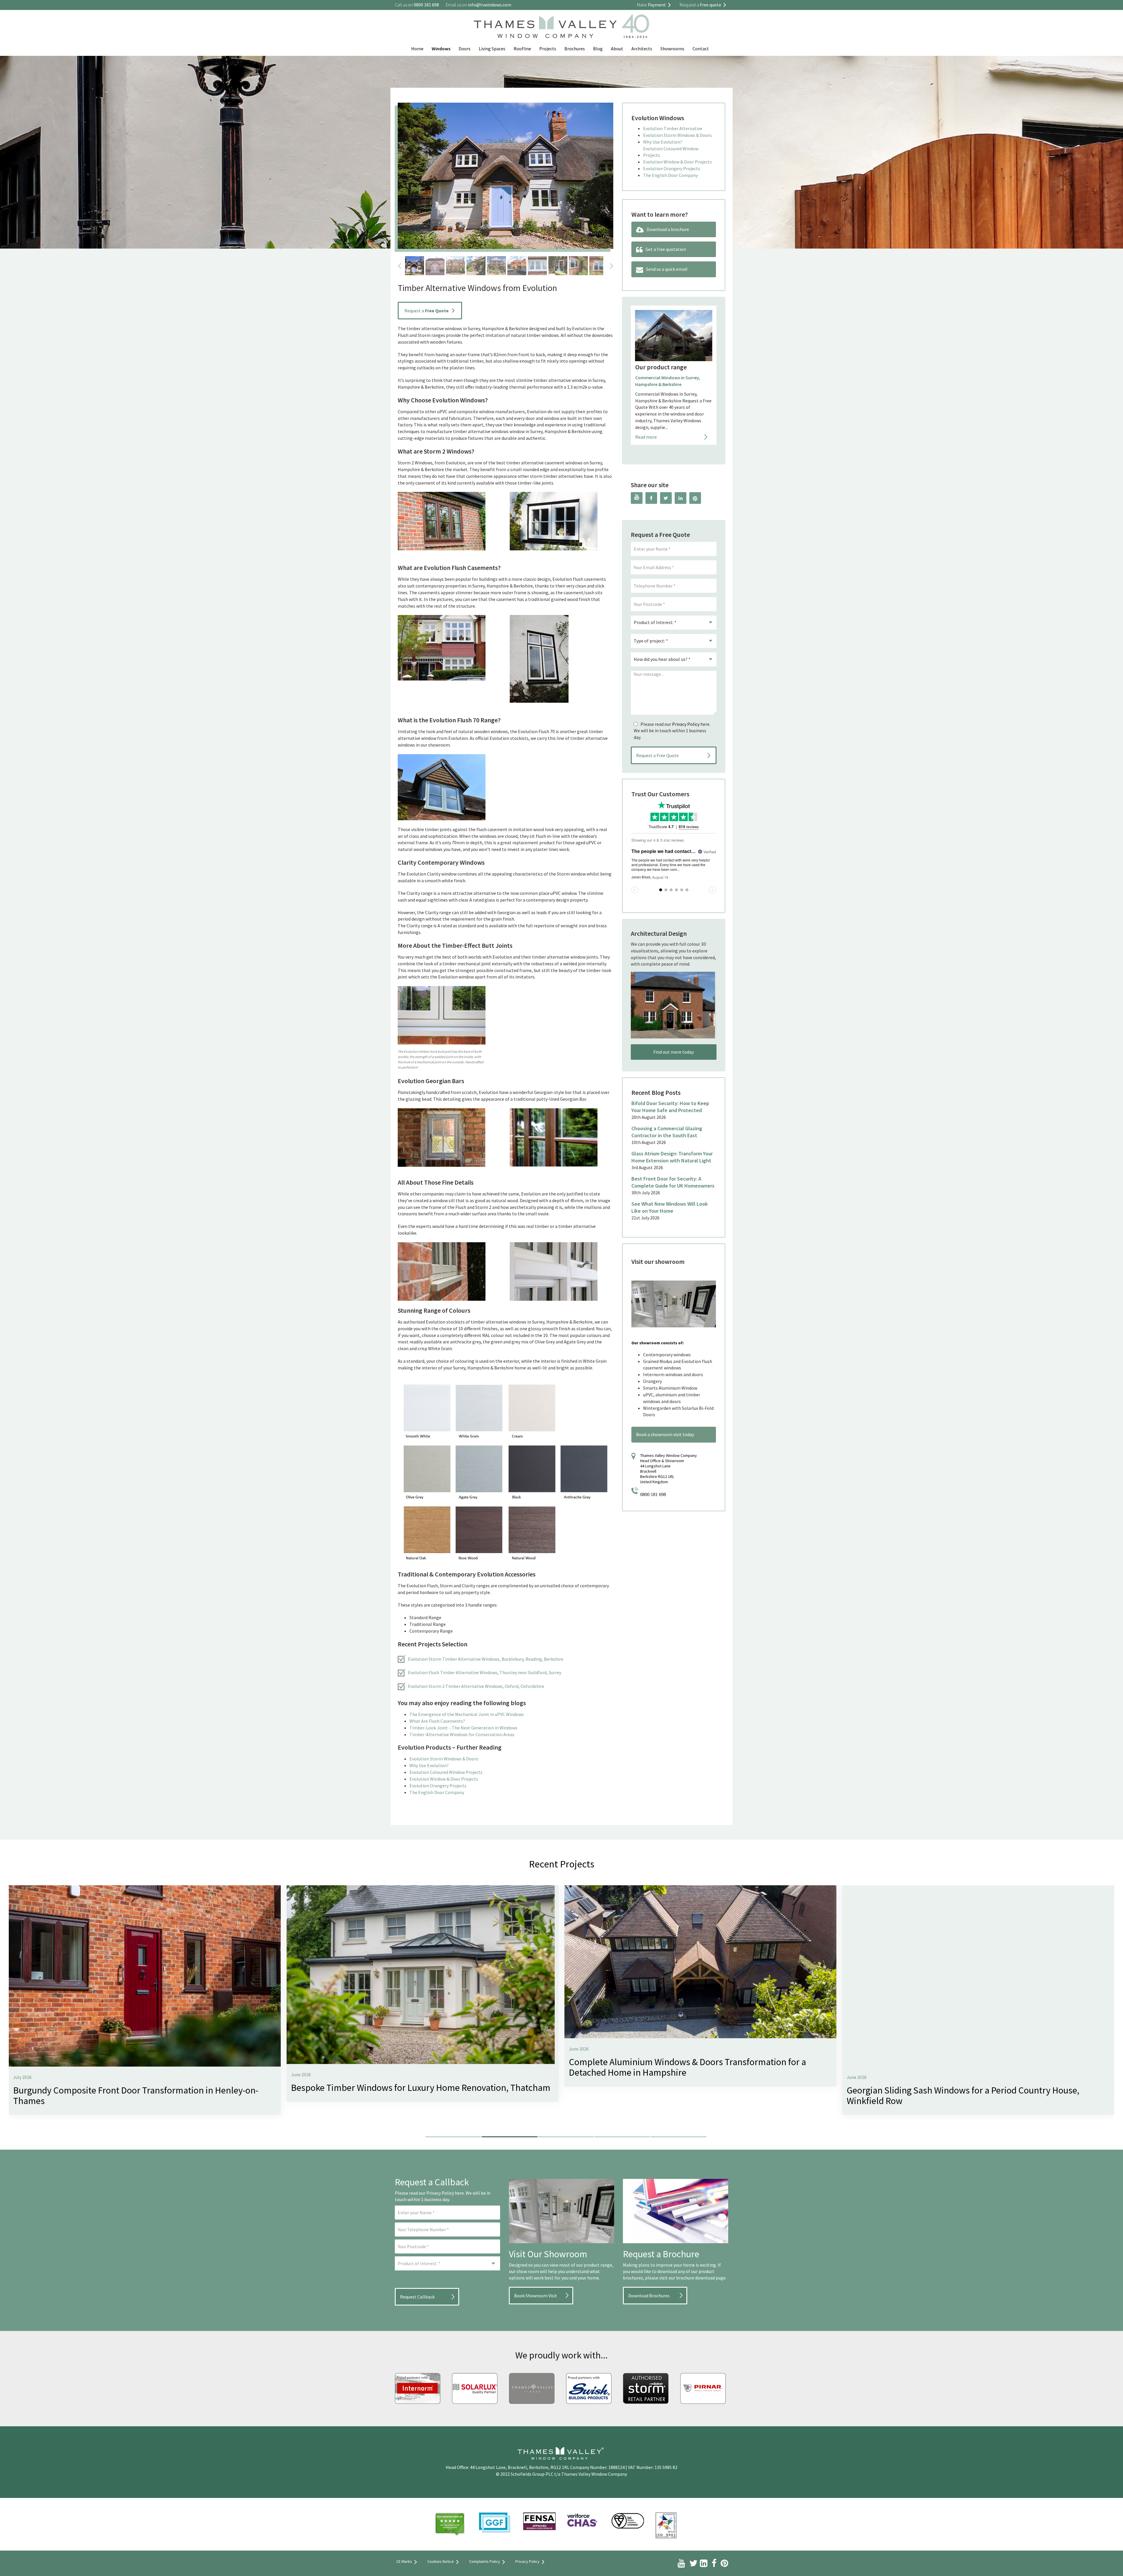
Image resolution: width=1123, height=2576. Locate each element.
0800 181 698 (653, 1494)
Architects (642, 49)
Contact (701, 49)
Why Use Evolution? (429, 1765)
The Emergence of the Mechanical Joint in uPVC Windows (467, 1714)
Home (417, 49)
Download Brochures (649, 2296)
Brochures (575, 49)
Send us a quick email (667, 269)
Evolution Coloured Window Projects (446, 1772)
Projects (548, 49)
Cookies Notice (441, 2561)
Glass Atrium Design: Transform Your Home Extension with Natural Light (672, 1157)
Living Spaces (492, 49)
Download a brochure (668, 229)
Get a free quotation (666, 249)
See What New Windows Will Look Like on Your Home (670, 1207)
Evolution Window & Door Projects (444, 1779)
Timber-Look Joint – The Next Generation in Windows (463, 1728)
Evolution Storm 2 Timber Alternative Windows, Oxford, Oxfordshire (476, 1686)
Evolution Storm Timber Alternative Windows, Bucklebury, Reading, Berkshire (486, 1659)
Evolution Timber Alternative (673, 128)
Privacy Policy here (445, 2193)
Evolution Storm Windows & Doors (444, 1759)
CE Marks (404, 2561)
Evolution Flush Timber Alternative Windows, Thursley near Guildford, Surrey (485, 1672)
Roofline (522, 49)
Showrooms (672, 49)
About (617, 49)
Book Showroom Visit (536, 2296)
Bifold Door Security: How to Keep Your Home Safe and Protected (670, 1107)
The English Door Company (437, 1792)
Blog (598, 49)
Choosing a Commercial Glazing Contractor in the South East (667, 1132)
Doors (465, 49)
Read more (646, 417)
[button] (453, 2136)
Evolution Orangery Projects (438, 1786)
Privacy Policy (686, 724)
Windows (441, 49)
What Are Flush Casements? (437, 1721)
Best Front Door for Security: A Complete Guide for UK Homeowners (673, 1182)
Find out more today (674, 1052)
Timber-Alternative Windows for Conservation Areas (462, 1734)
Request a (427, 311)
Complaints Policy (485, 2561)
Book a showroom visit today (665, 1434)
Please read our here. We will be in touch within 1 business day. (672, 731)
